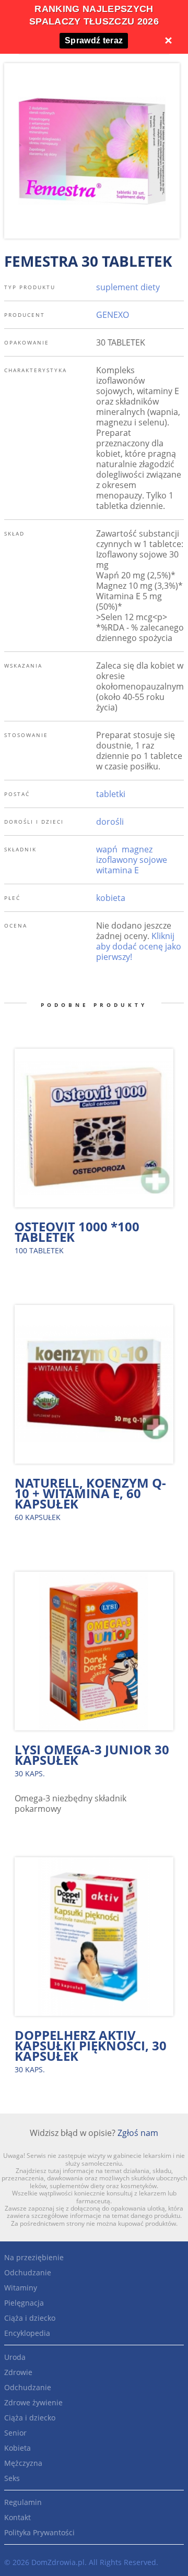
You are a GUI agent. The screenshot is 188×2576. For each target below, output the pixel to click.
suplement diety (128, 287)
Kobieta (17, 2448)
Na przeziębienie (34, 2257)
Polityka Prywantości (39, 2532)
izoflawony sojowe (132, 860)
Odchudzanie (28, 2272)
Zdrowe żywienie (33, 2402)
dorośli (110, 822)
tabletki (111, 794)
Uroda (15, 2357)
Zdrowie (18, 2372)
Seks (12, 2478)
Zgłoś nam (138, 2133)
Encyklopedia (27, 2333)
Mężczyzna (23, 2463)
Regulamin (23, 2502)
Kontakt (17, 2517)
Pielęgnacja (24, 2303)
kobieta (111, 898)
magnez (137, 849)
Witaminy (21, 2288)
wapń (107, 849)
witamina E (118, 870)
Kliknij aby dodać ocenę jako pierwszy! (139, 946)
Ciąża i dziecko (30, 2318)
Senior (15, 2433)
